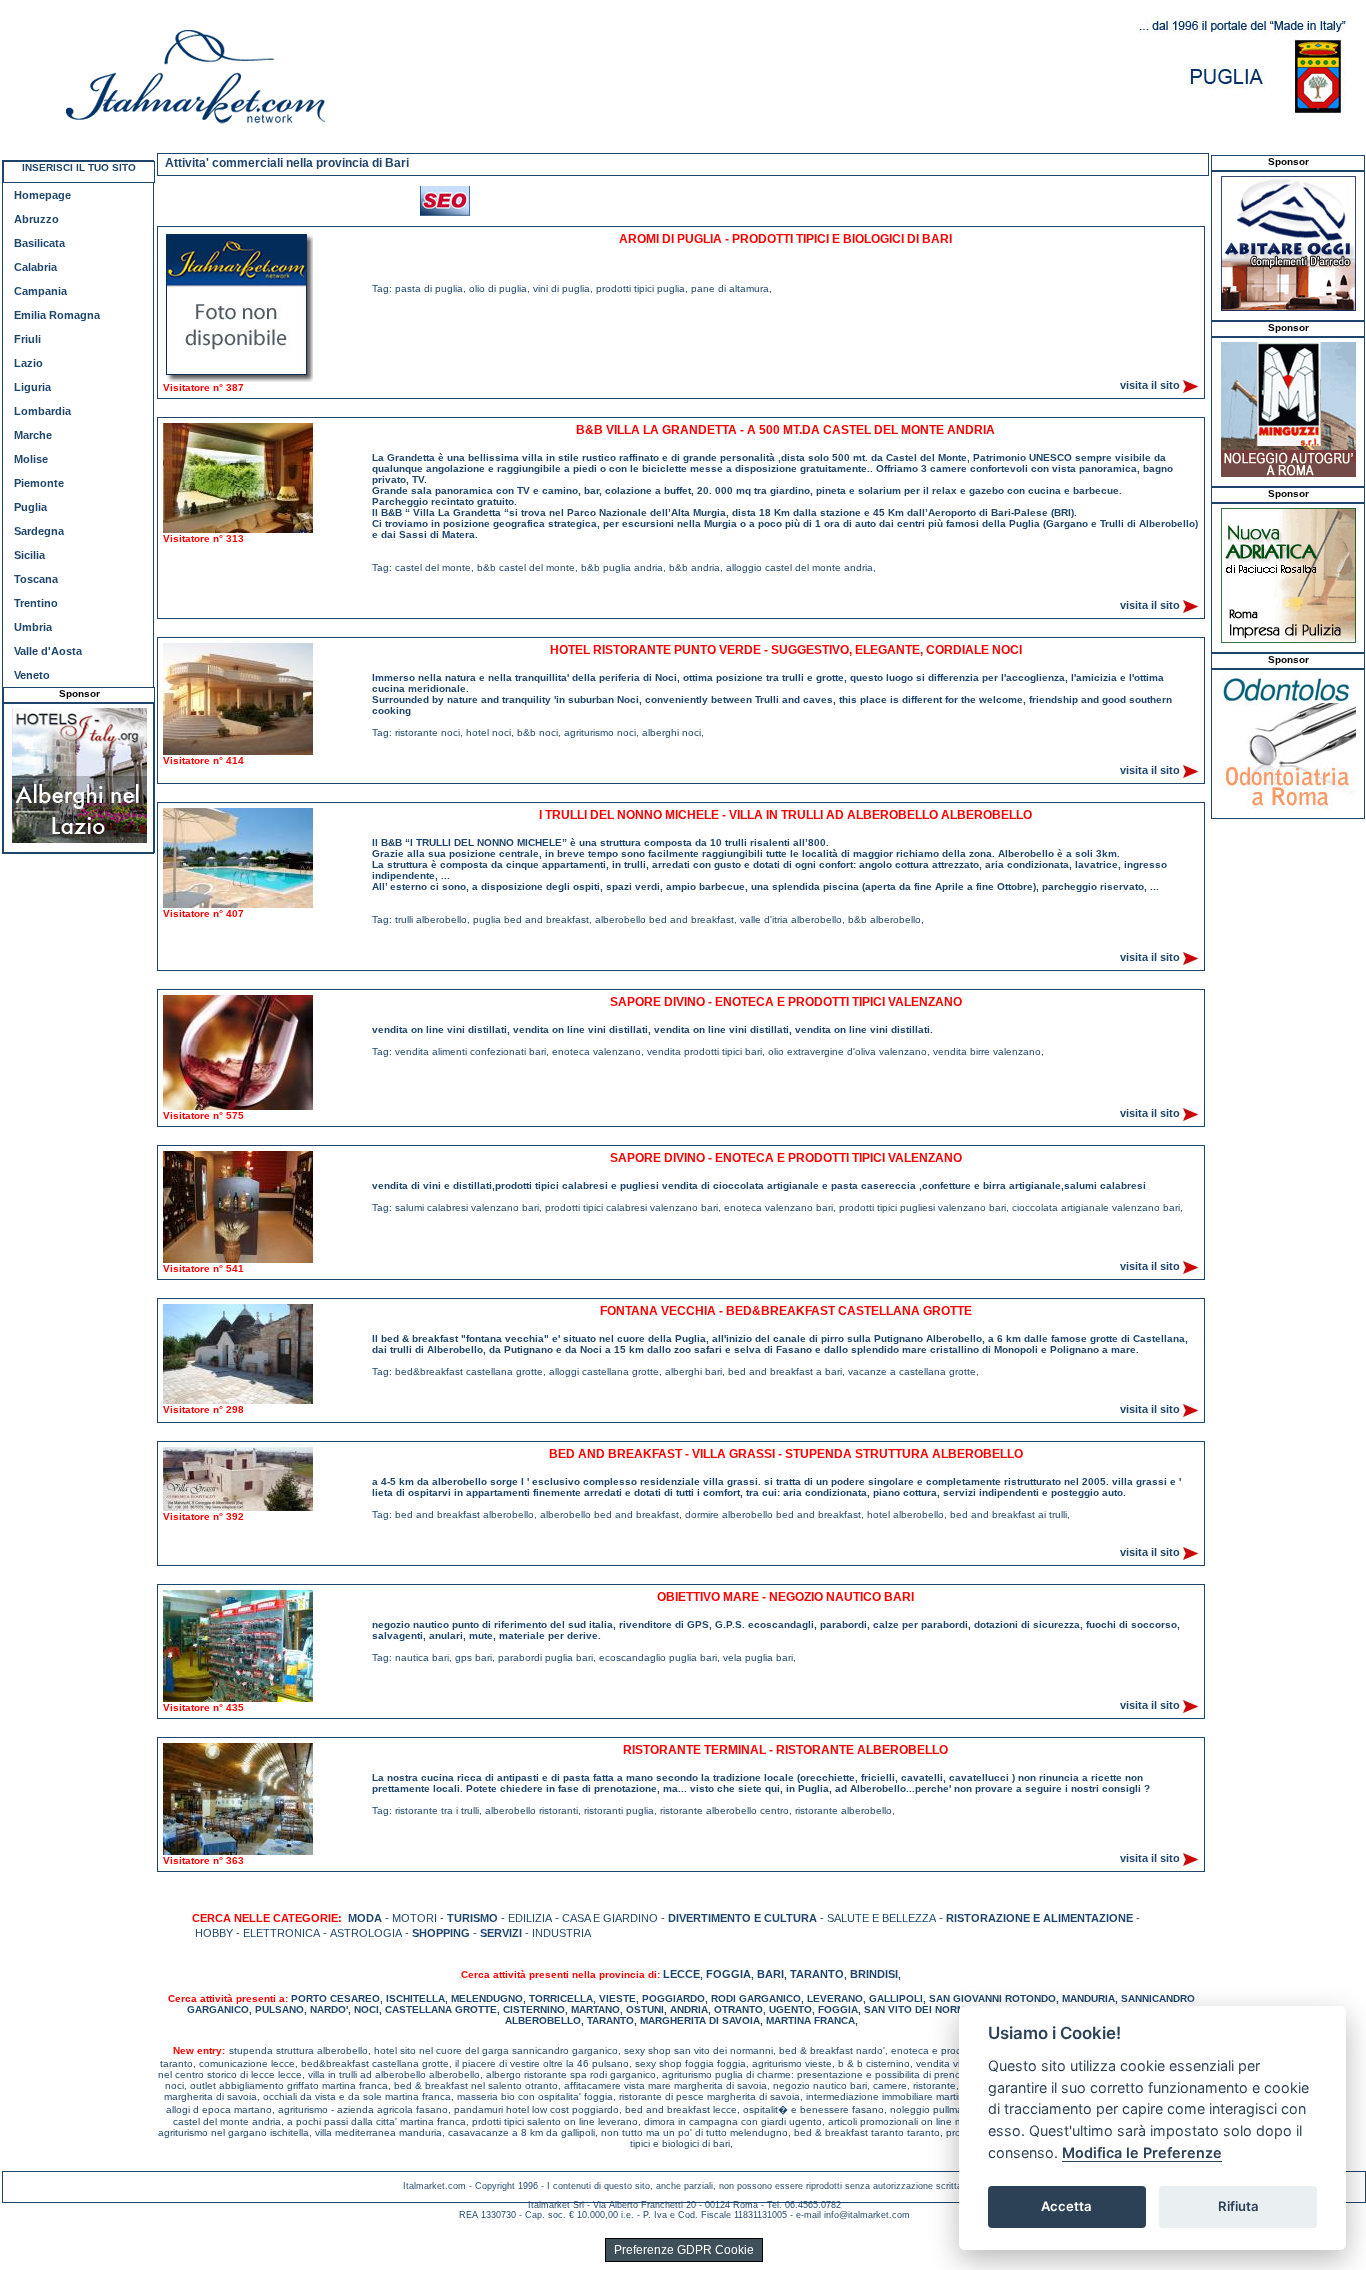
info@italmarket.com (867, 2215)
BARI (770, 1974)
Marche (33, 435)
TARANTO (817, 1974)
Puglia (30, 507)
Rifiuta (1238, 2206)
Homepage (42, 195)
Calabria (35, 267)
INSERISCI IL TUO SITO (79, 167)
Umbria (33, 627)
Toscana (36, 579)
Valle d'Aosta (48, 651)
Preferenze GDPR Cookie (684, 2250)
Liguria (32, 387)
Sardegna (39, 531)
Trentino (36, 603)
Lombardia (42, 411)
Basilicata (39, 243)
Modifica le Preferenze (1142, 2152)
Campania (40, 291)
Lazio (28, 363)
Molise (31, 459)
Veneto (32, 675)
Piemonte (39, 483)
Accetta (1066, 2206)
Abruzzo (36, 219)
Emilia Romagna (57, 315)
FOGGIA (728, 1974)
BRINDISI (874, 1974)
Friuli (27, 339)
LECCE (681, 1974)
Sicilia (29, 555)
